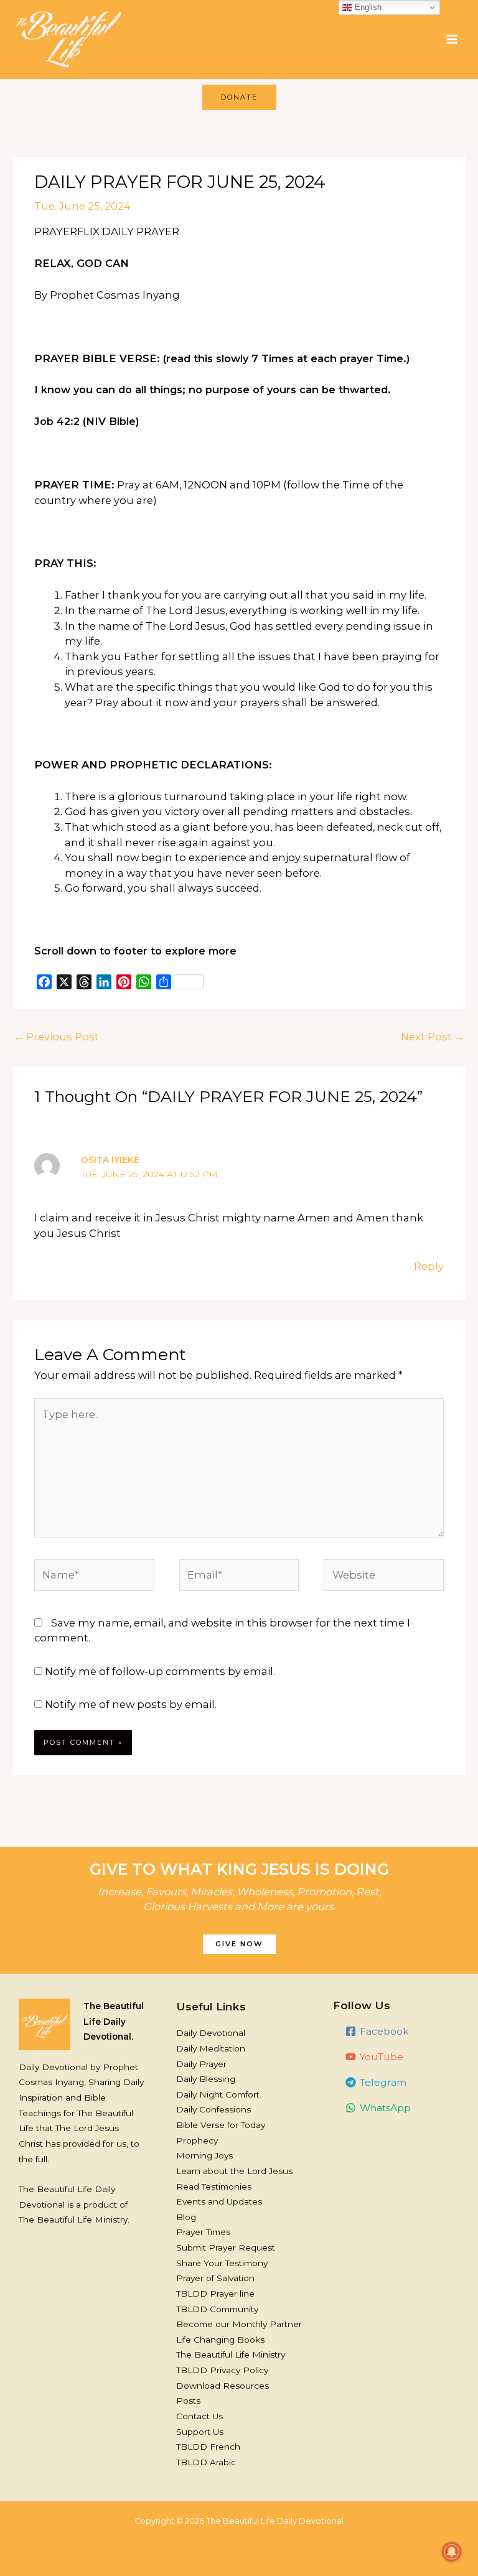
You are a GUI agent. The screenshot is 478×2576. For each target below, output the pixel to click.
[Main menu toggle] (452, 40)
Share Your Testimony (222, 2263)
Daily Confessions (213, 2109)
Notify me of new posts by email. (131, 1704)
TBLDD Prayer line (215, 2294)
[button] (239, 97)
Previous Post (56, 1037)
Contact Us (199, 2416)
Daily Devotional (211, 2033)
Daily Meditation (211, 2048)
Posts (188, 2401)
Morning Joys (204, 2155)
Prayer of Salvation (215, 2278)
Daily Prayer (201, 2064)
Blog (186, 2217)
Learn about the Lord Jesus (234, 2171)
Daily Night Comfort (218, 2094)
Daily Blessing (206, 2079)
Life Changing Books (220, 2340)
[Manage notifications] (452, 2552)
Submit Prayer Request (226, 2247)
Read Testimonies (214, 2186)
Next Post (433, 1037)
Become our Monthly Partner (239, 2324)
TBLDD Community (217, 2309)
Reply (429, 1266)
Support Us (200, 2432)
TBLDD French (208, 2447)
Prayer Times (203, 2232)
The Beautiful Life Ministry (231, 2354)
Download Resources (223, 2386)
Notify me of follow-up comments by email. (160, 1671)
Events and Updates (219, 2201)
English (367, 7)
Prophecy (197, 2140)
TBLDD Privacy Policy (222, 2370)
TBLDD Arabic (206, 2462)
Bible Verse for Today (221, 2125)
